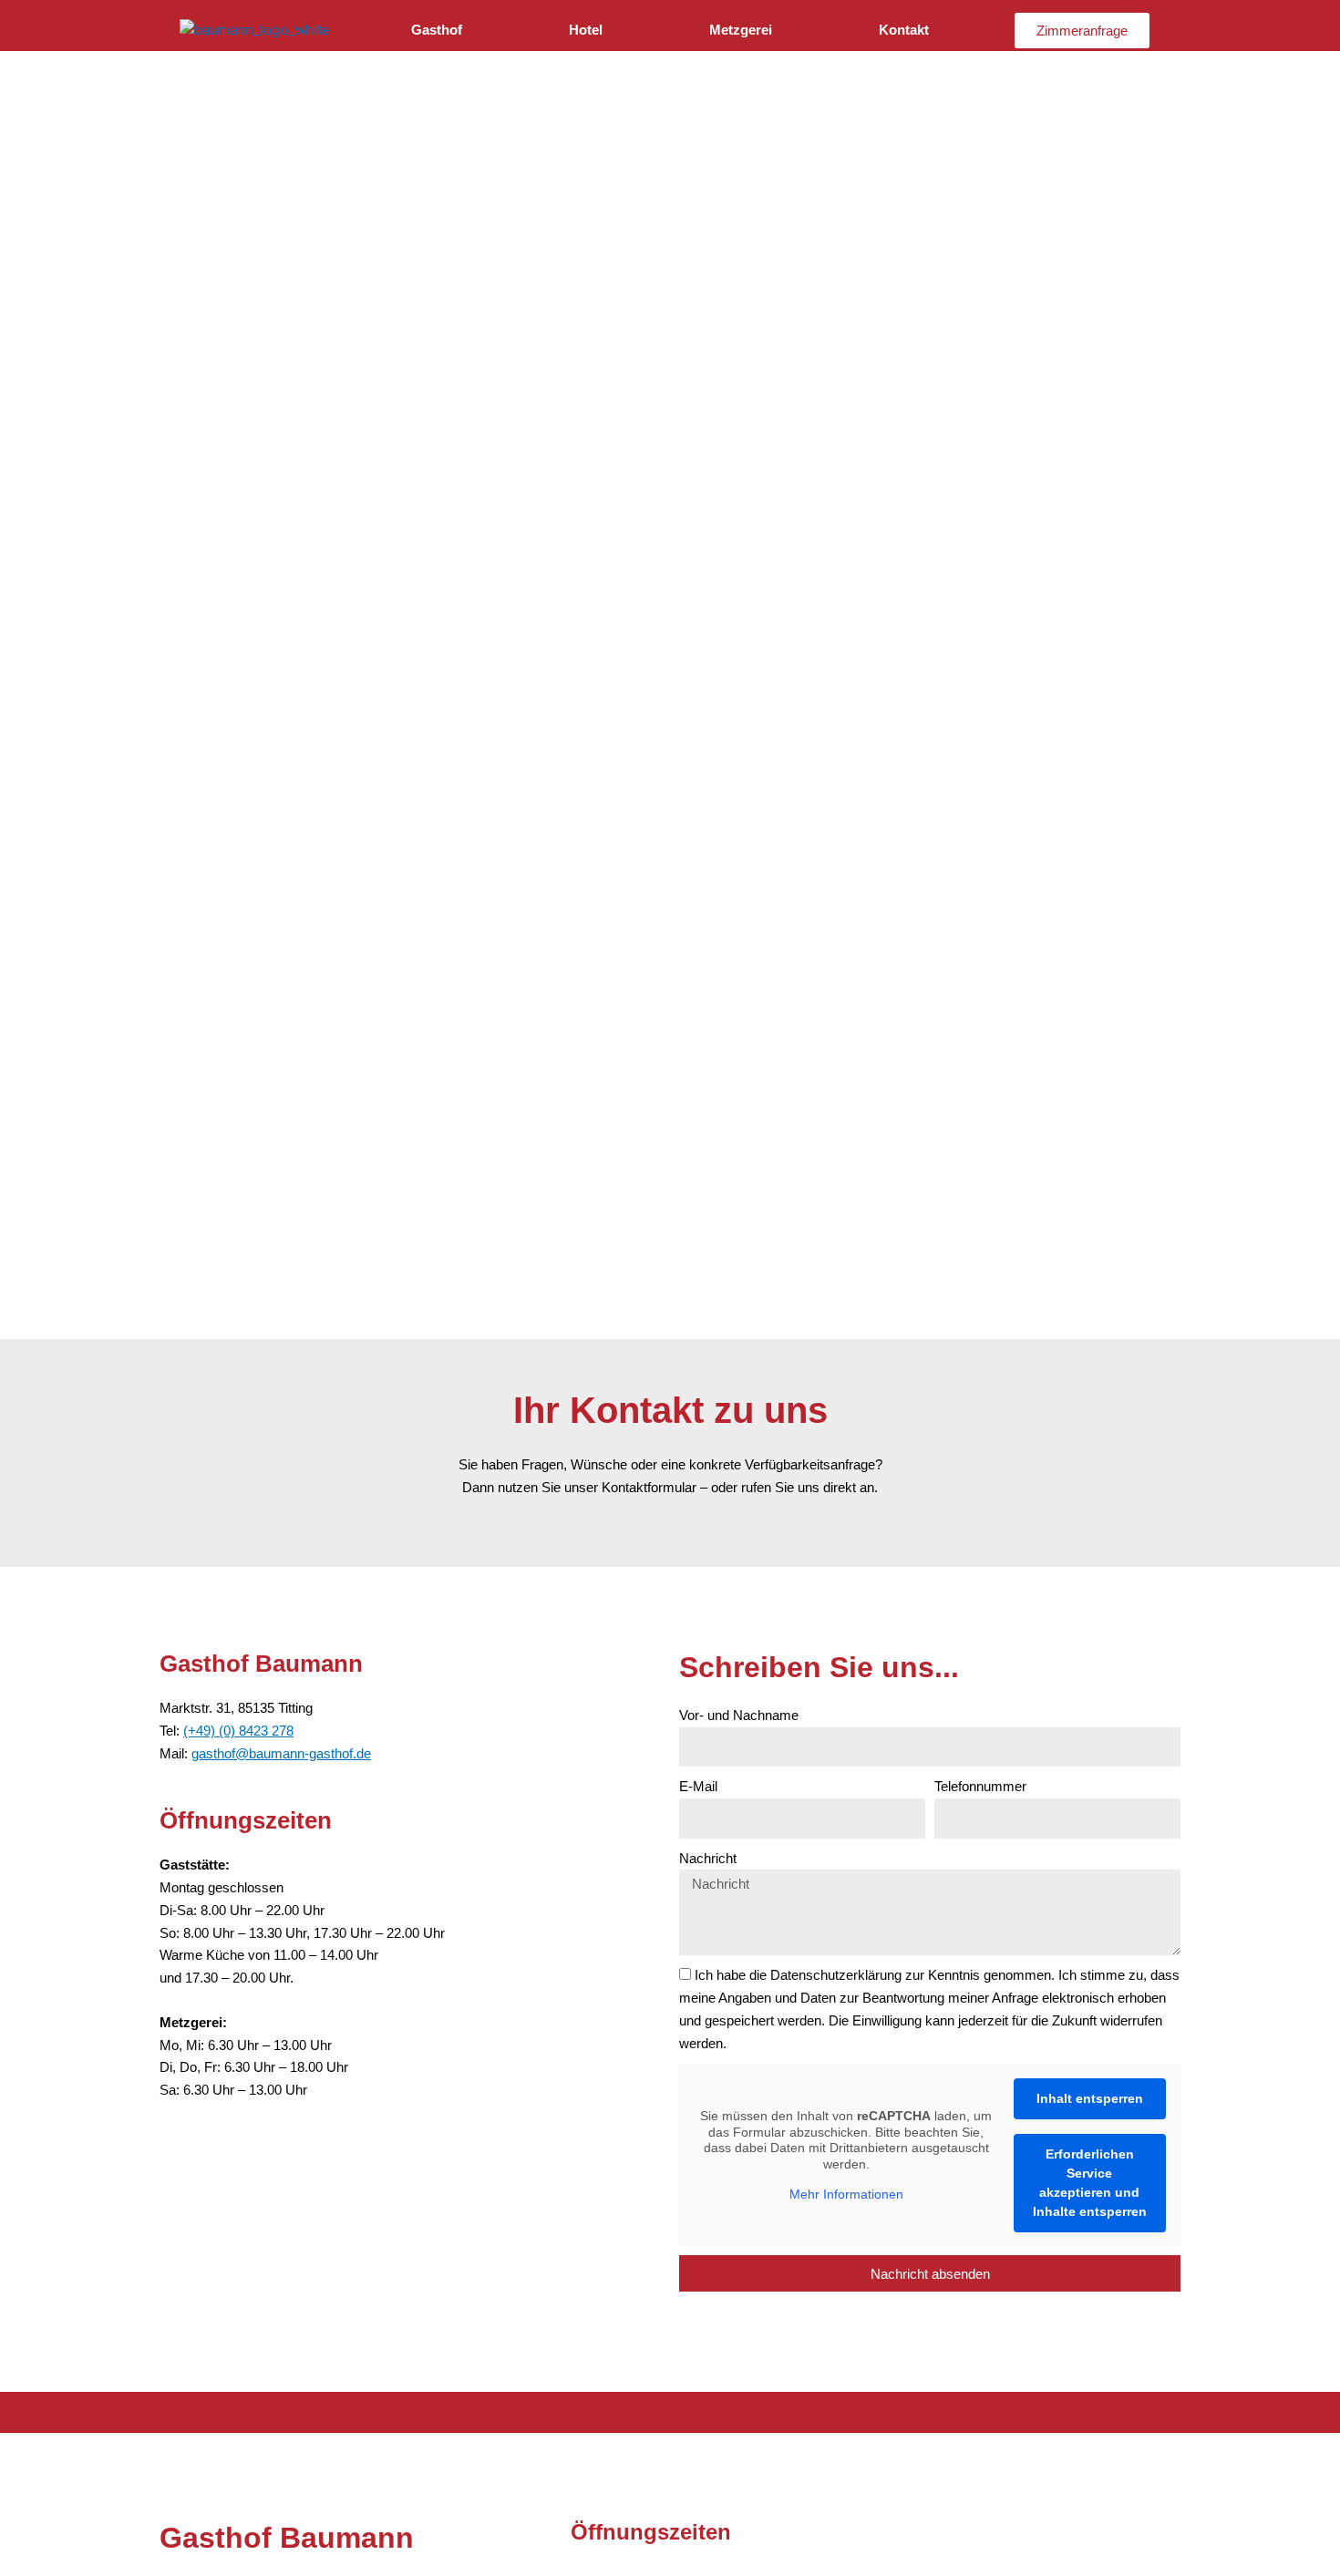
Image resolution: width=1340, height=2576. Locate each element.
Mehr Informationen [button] (846, 2194)
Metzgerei (741, 30)
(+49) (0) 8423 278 (238, 1731)
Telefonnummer (980, 1786)
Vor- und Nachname (739, 1715)
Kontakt (904, 30)
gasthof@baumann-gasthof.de (281, 1753)
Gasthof (437, 30)
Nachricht (708, 1858)
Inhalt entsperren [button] (1090, 2098)
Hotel (586, 30)
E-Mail (698, 1786)
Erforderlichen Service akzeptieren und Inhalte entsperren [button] (1090, 2183)
